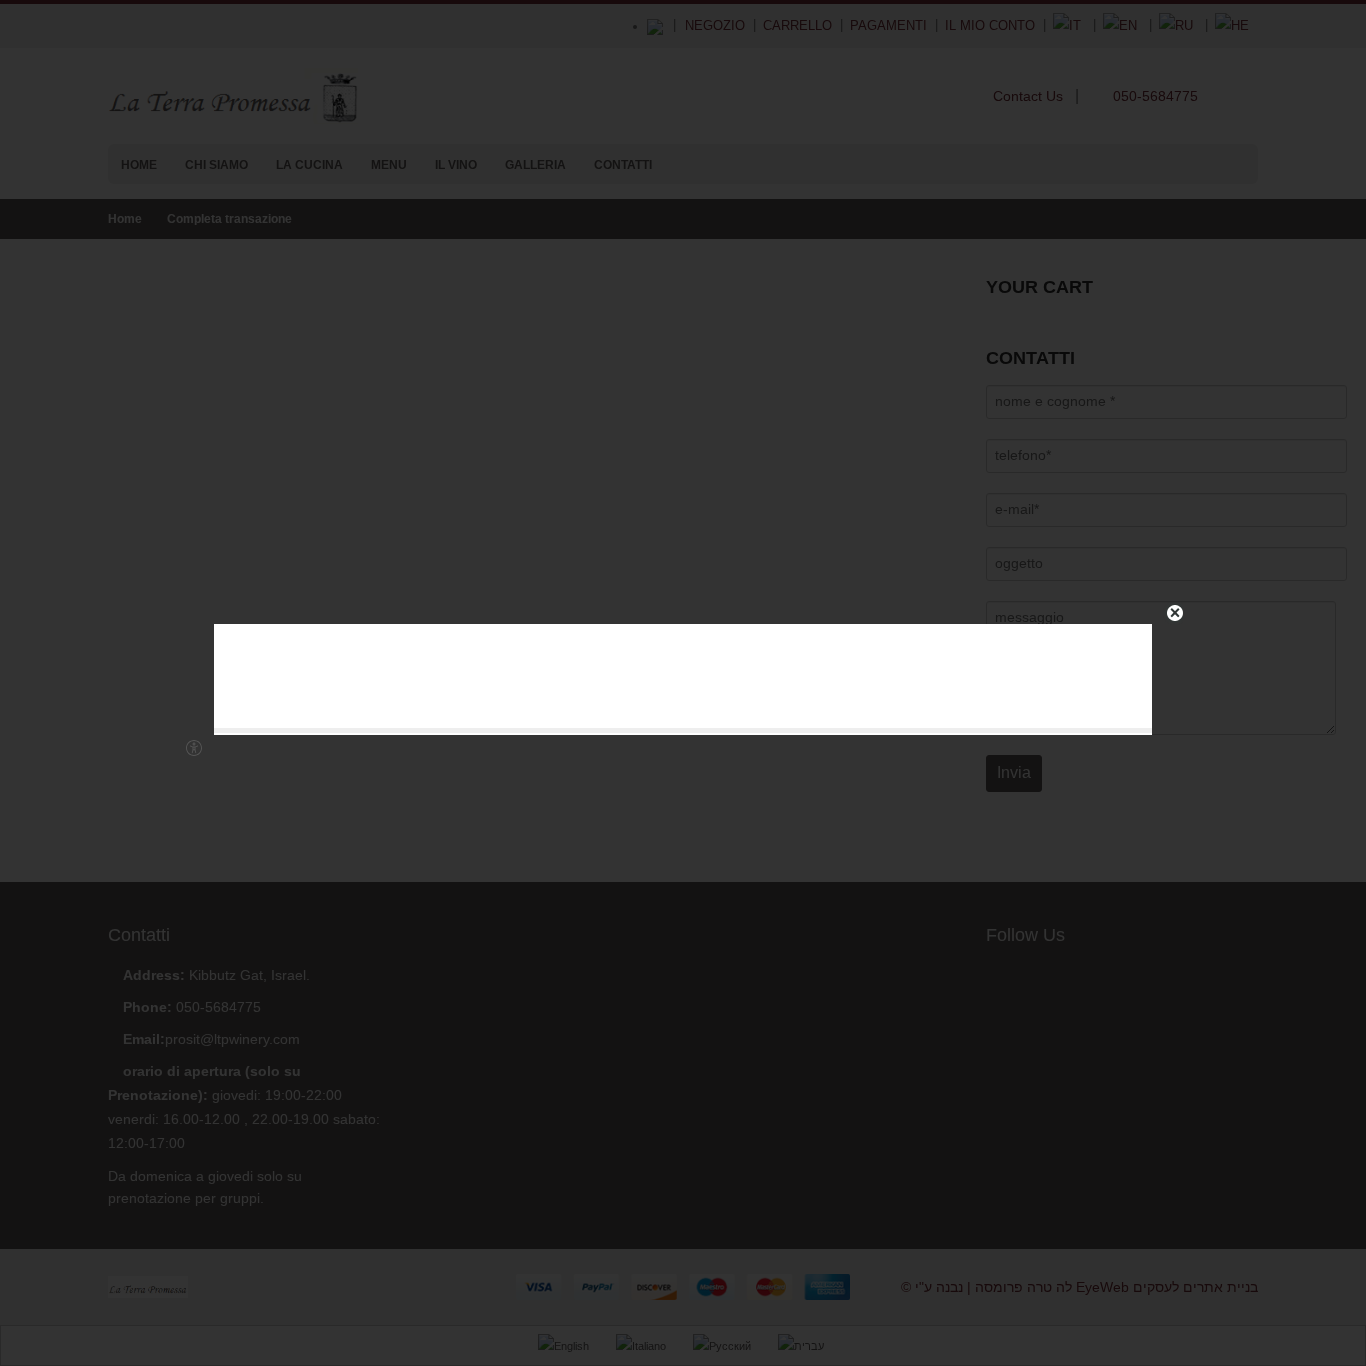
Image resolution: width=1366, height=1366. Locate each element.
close (1175, 613)
